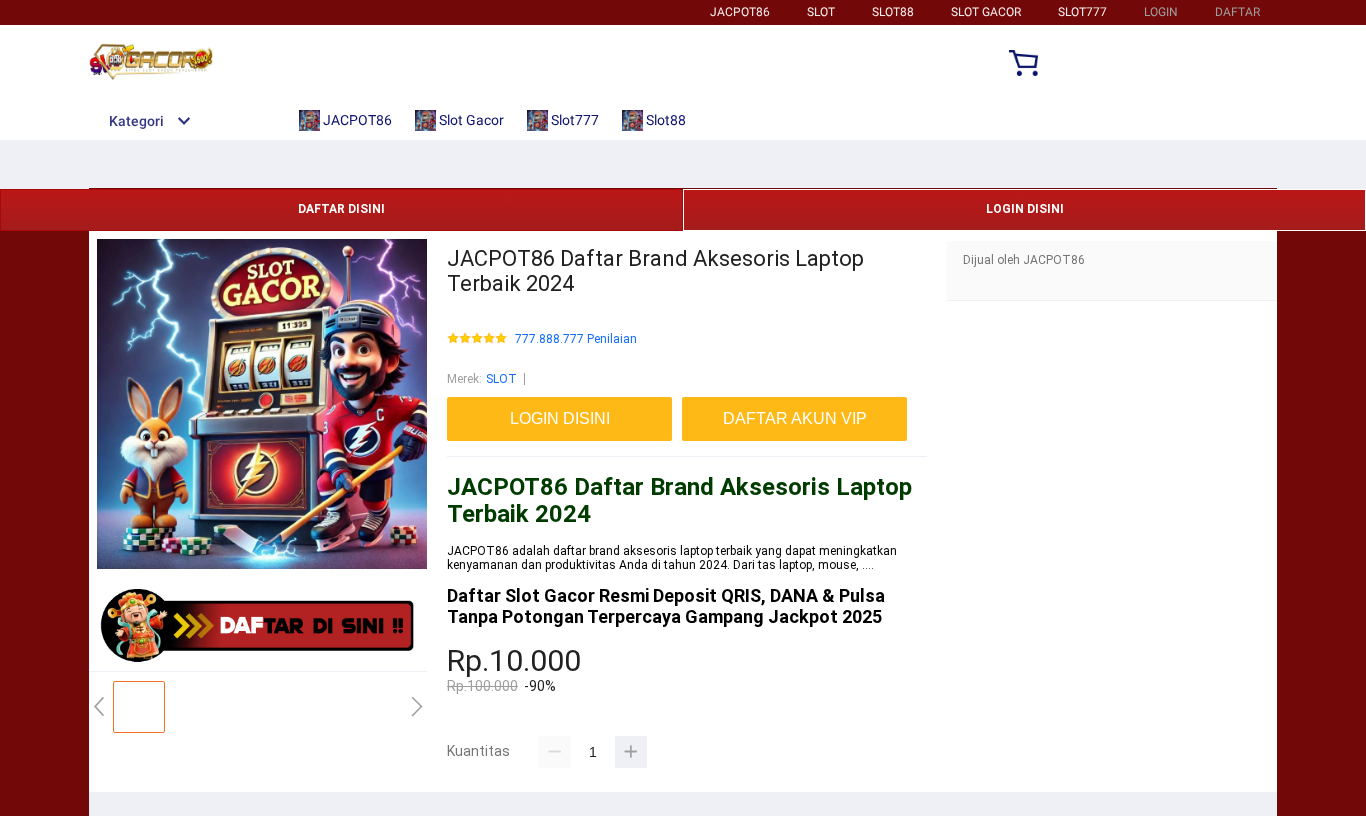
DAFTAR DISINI (341, 209)
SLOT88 (893, 12)
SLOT (821, 12)
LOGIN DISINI (1025, 209)
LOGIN (1161, 12)
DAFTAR (1237, 12)
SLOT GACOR (986, 12)
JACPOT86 (740, 12)
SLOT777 (1082, 12)
